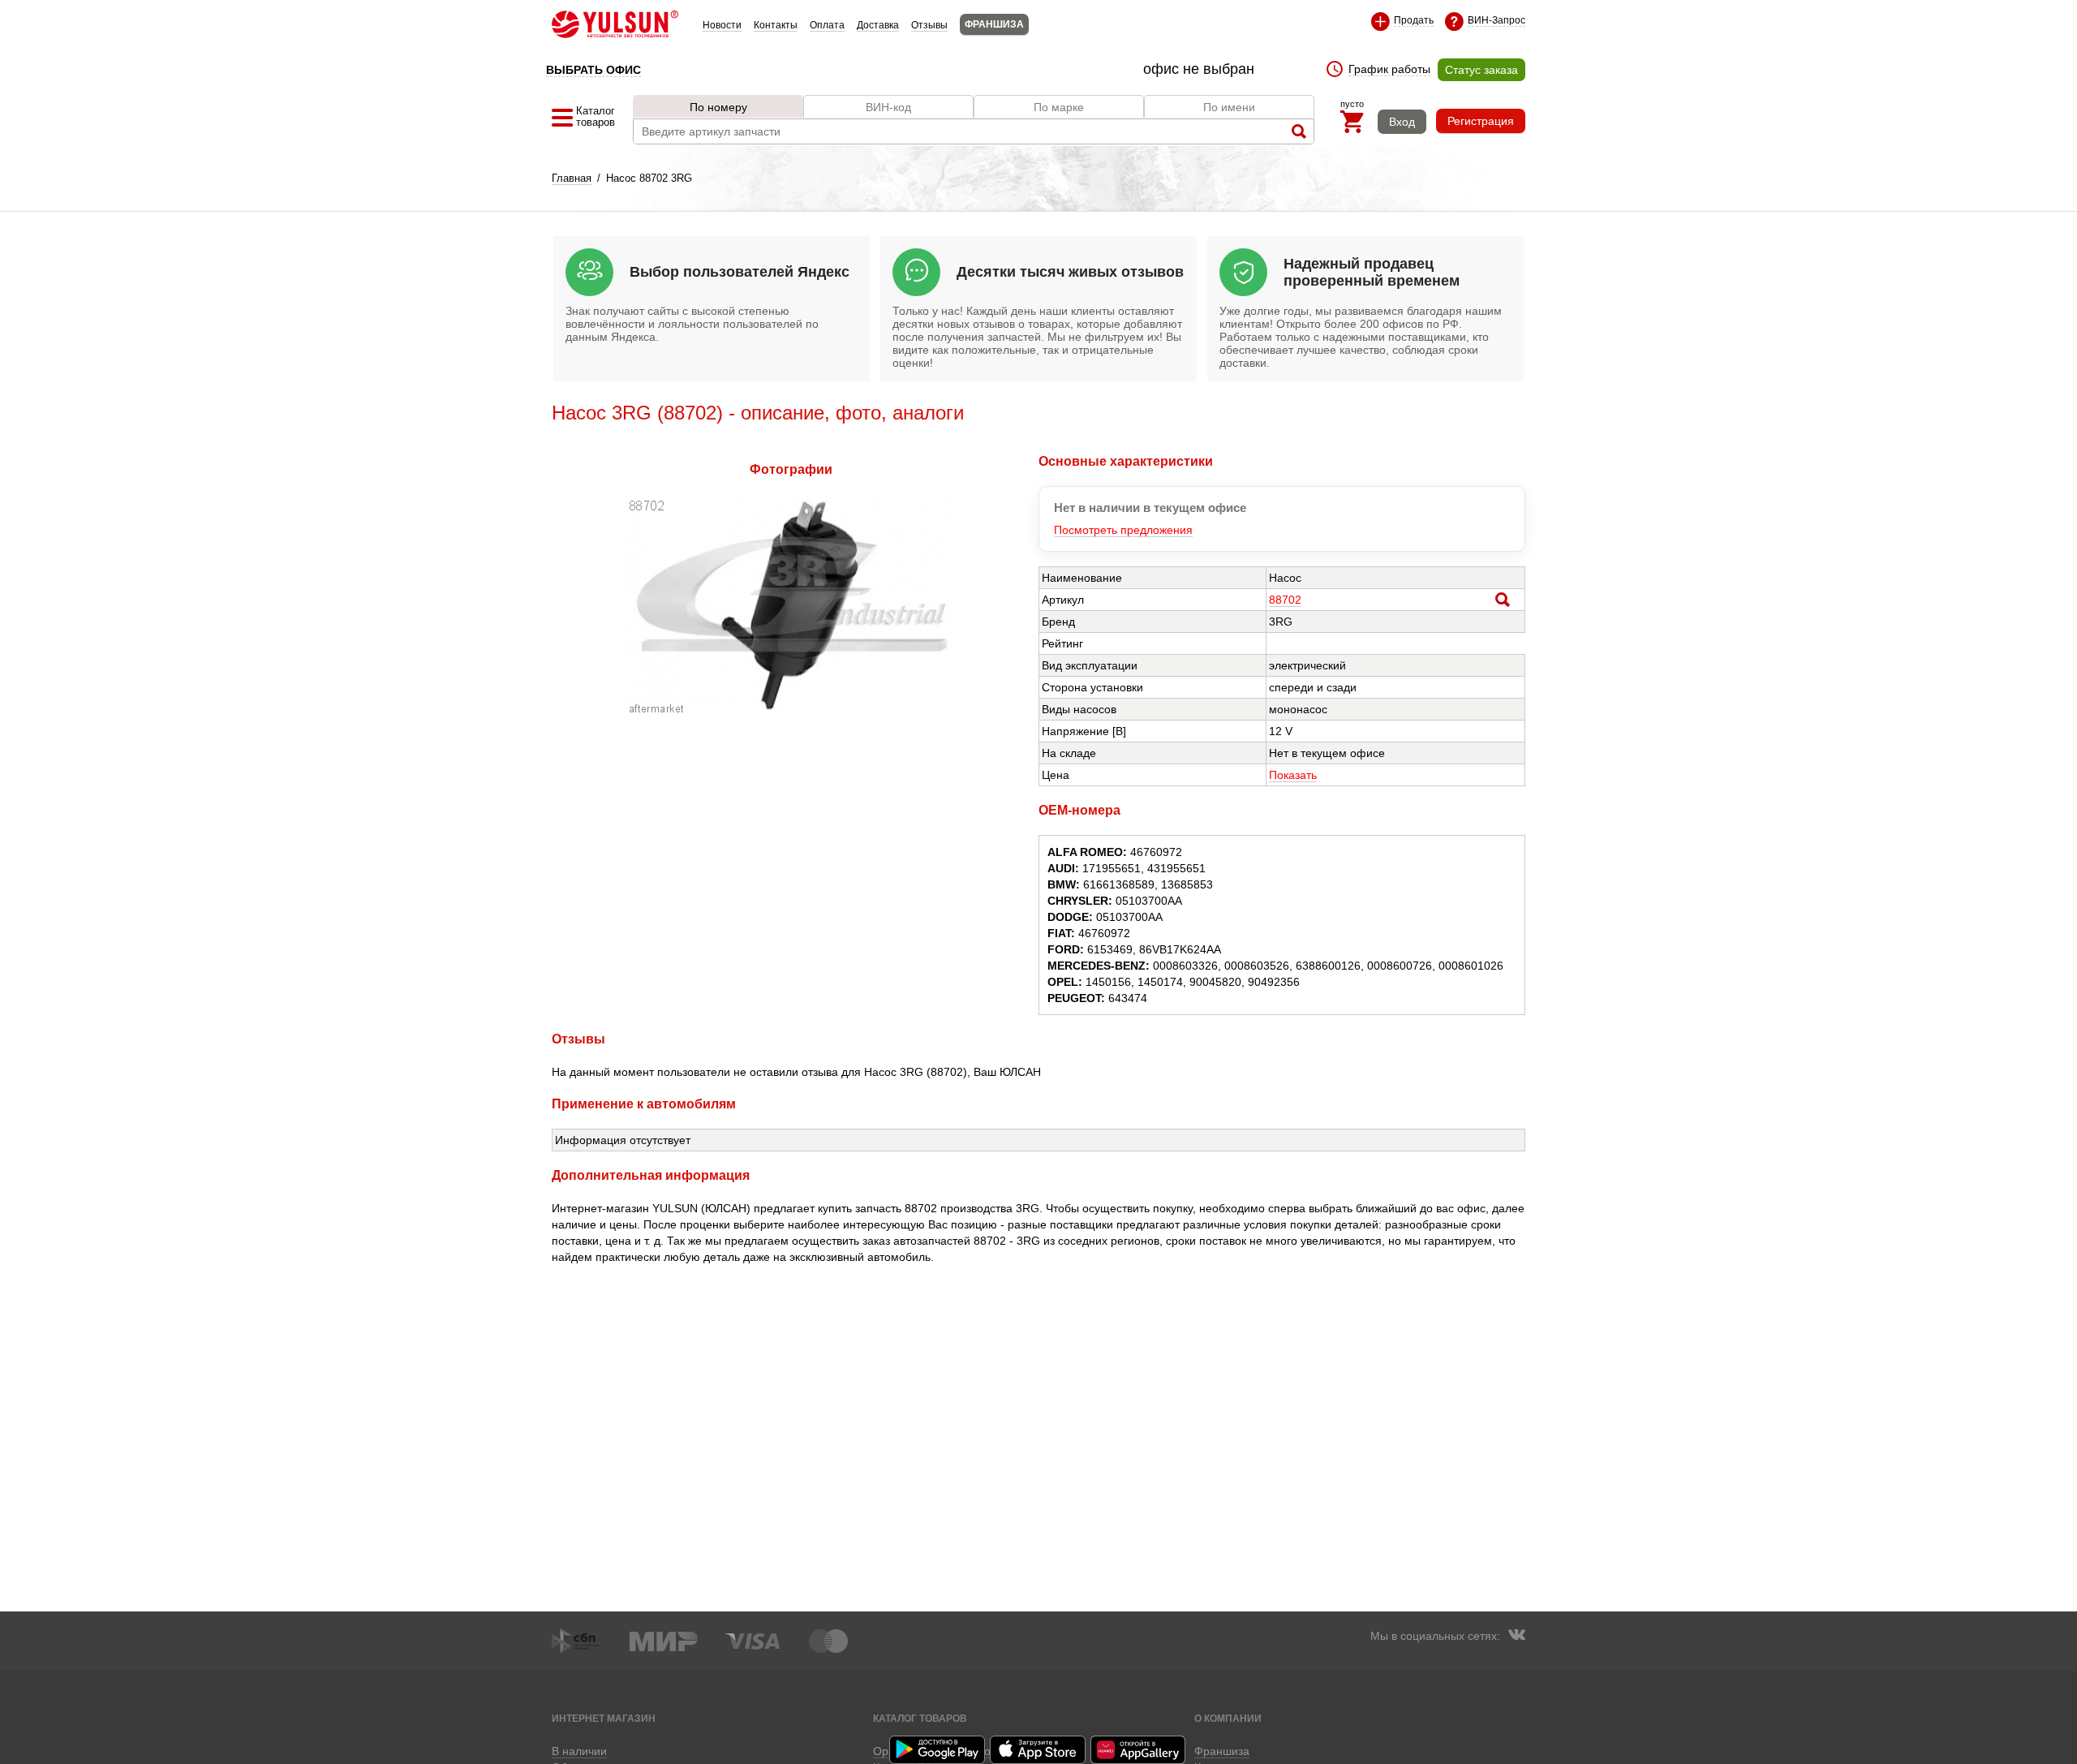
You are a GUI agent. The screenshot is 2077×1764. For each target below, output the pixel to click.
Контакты (776, 25)
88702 (1285, 600)
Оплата (827, 25)
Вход (1402, 122)
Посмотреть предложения (1123, 530)
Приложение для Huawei (1139, 1750)
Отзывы (929, 25)
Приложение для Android (938, 1750)
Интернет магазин (604, 1718)
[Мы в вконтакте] (1516, 1637)
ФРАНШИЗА (994, 24)
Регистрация (1481, 121)
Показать (1293, 775)
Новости (722, 25)
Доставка (878, 25)
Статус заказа (1481, 70)
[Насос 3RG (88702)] (791, 710)
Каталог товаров (920, 1718)
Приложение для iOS (1038, 1750)
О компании (1228, 1718)
